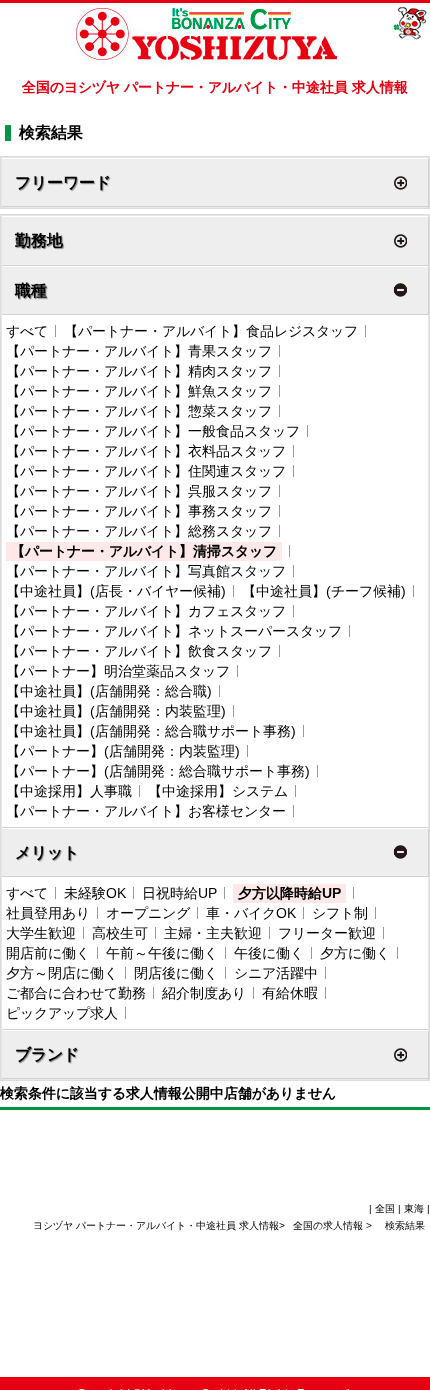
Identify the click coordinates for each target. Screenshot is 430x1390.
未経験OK (95, 893)
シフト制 (340, 913)
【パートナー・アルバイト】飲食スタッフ (139, 651)
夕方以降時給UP (289, 893)
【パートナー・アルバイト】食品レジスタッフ (211, 331)
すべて (27, 331)
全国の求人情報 (329, 1225)
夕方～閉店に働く (62, 973)
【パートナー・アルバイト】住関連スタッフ (146, 471)
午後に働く (269, 953)
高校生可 (120, 933)
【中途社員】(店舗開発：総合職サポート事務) (151, 731)
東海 (414, 1208)
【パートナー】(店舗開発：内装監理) (123, 751)
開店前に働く (48, 953)
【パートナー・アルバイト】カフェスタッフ (146, 611)
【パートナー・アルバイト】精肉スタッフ (139, 371)
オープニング (148, 913)
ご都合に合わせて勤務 (76, 993)
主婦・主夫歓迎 (213, 933)
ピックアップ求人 (62, 1013)
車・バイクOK (251, 913)
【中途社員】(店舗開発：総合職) (109, 691)
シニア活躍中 (276, 973)
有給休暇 (290, 993)
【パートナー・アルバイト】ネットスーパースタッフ (174, 631)
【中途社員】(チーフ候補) (324, 591)
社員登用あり (48, 913)
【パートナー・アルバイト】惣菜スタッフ (139, 411)
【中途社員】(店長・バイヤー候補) (116, 591)
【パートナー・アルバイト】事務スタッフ (139, 511)
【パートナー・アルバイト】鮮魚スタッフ (139, 391)
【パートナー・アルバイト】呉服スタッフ (139, 491)
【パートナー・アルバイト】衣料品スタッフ (146, 451)
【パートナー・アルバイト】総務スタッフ (139, 531)
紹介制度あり (204, 993)
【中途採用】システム (218, 791)
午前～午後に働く (162, 953)
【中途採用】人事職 (69, 791)
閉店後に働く (176, 973)
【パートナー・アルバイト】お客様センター (146, 811)
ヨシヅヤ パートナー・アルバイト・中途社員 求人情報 (156, 1225)
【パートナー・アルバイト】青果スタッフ (139, 351)
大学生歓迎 (41, 933)
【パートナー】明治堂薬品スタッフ (118, 671)
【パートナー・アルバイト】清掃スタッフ (144, 551)
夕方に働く (355, 953)
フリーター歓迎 (327, 933)
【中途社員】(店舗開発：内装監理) (116, 711)
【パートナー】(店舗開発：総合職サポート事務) (158, 771)
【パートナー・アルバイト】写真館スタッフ (146, 571)
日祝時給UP (179, 893)
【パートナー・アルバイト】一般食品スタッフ (153, 431)
